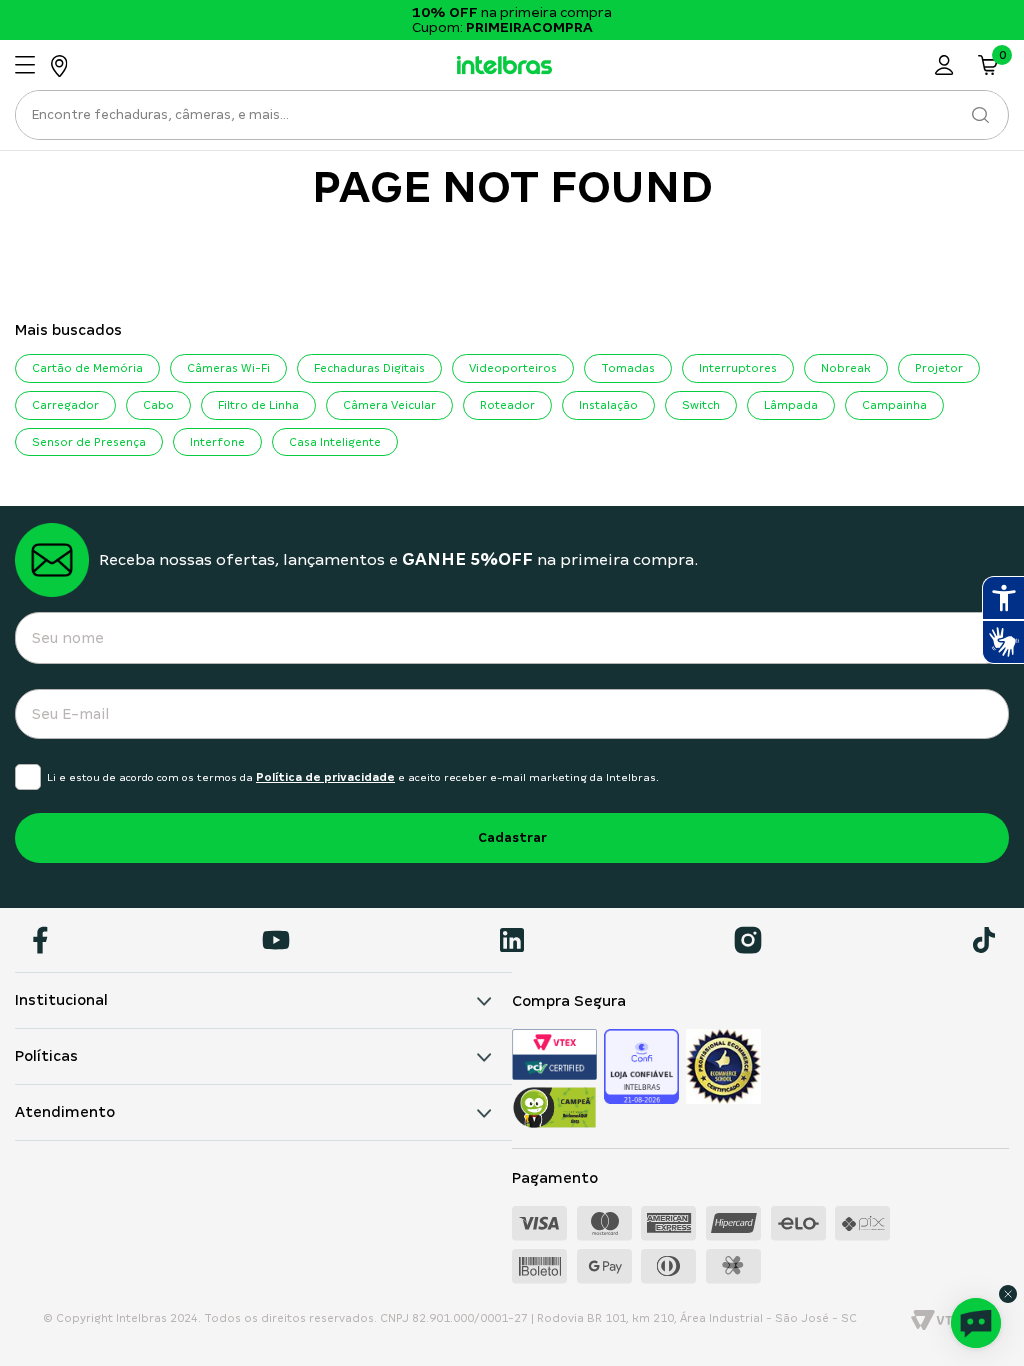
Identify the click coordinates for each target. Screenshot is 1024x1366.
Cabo (158, 405)
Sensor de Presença (89, 442)
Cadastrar (512, 837)
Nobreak (846, 368)
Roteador (507, 405)
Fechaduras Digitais (369, 368)
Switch (701, 405)
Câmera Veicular (389, 405)
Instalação (608, 405)
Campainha (894, 405)
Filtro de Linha (258, 405)
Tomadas (628, 368)
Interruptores (738, 368)
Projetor (939, 368)
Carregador (65, 405)
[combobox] (512, 120)
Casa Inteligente (335, 442)
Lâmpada (791, 405)
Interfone (217, 442)
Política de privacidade (325, 777)
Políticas (46, 1056)
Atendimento (65, 1112)
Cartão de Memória (87, 368)
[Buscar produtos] (980, 115)
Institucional (61, 1000)
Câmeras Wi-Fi (228, 368)
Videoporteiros (513, 368)
